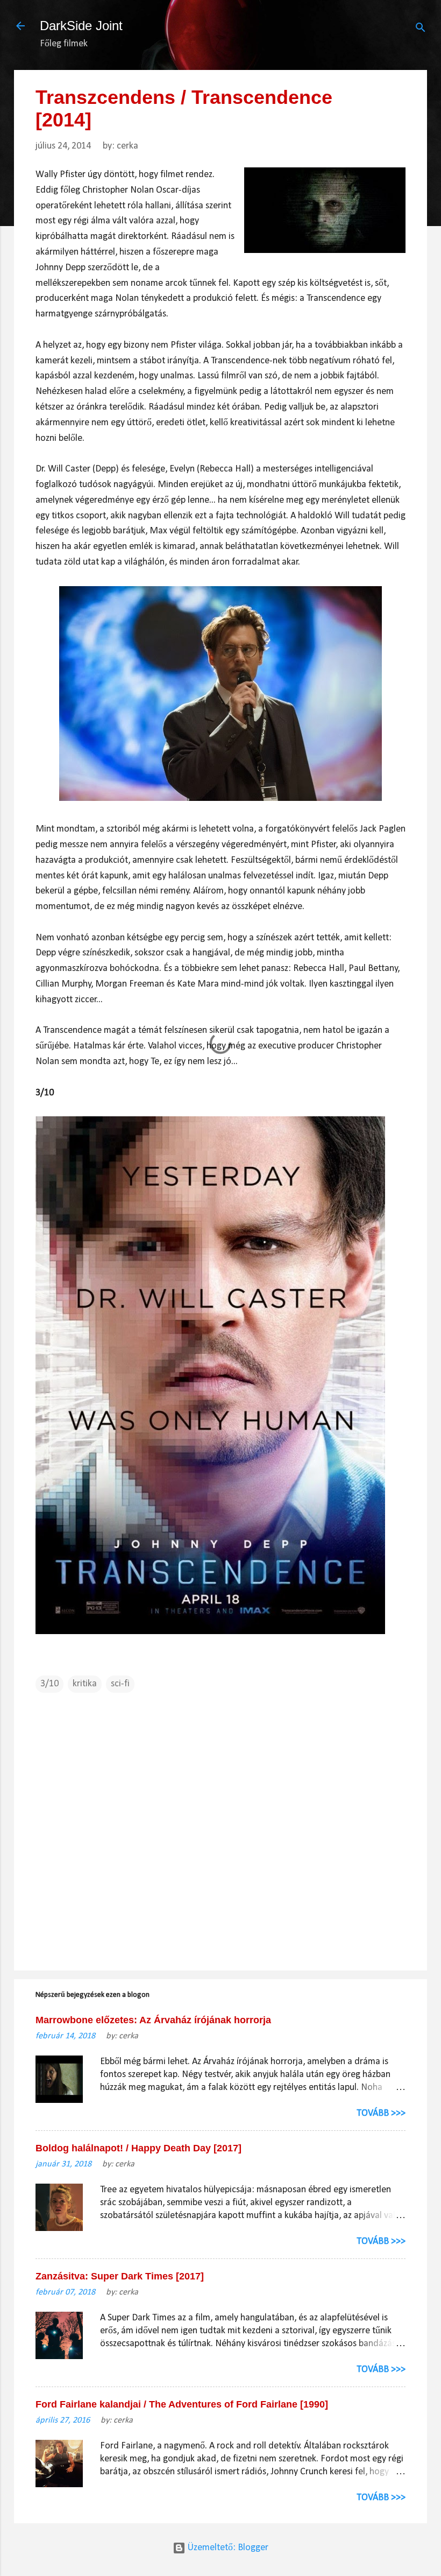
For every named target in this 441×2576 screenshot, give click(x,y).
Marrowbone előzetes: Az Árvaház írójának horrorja (153, 2020)
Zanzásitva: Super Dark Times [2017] (120, 2276)
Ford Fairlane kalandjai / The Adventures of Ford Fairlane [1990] (182, 2404)
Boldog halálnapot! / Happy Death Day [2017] (138, 2148)
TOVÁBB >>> (381, 2113)
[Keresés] (421, 29)
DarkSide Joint (81, 26)
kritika (85, 1684)
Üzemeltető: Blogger (227, 2548)
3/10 (49, 1684)
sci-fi (120, 1684)
